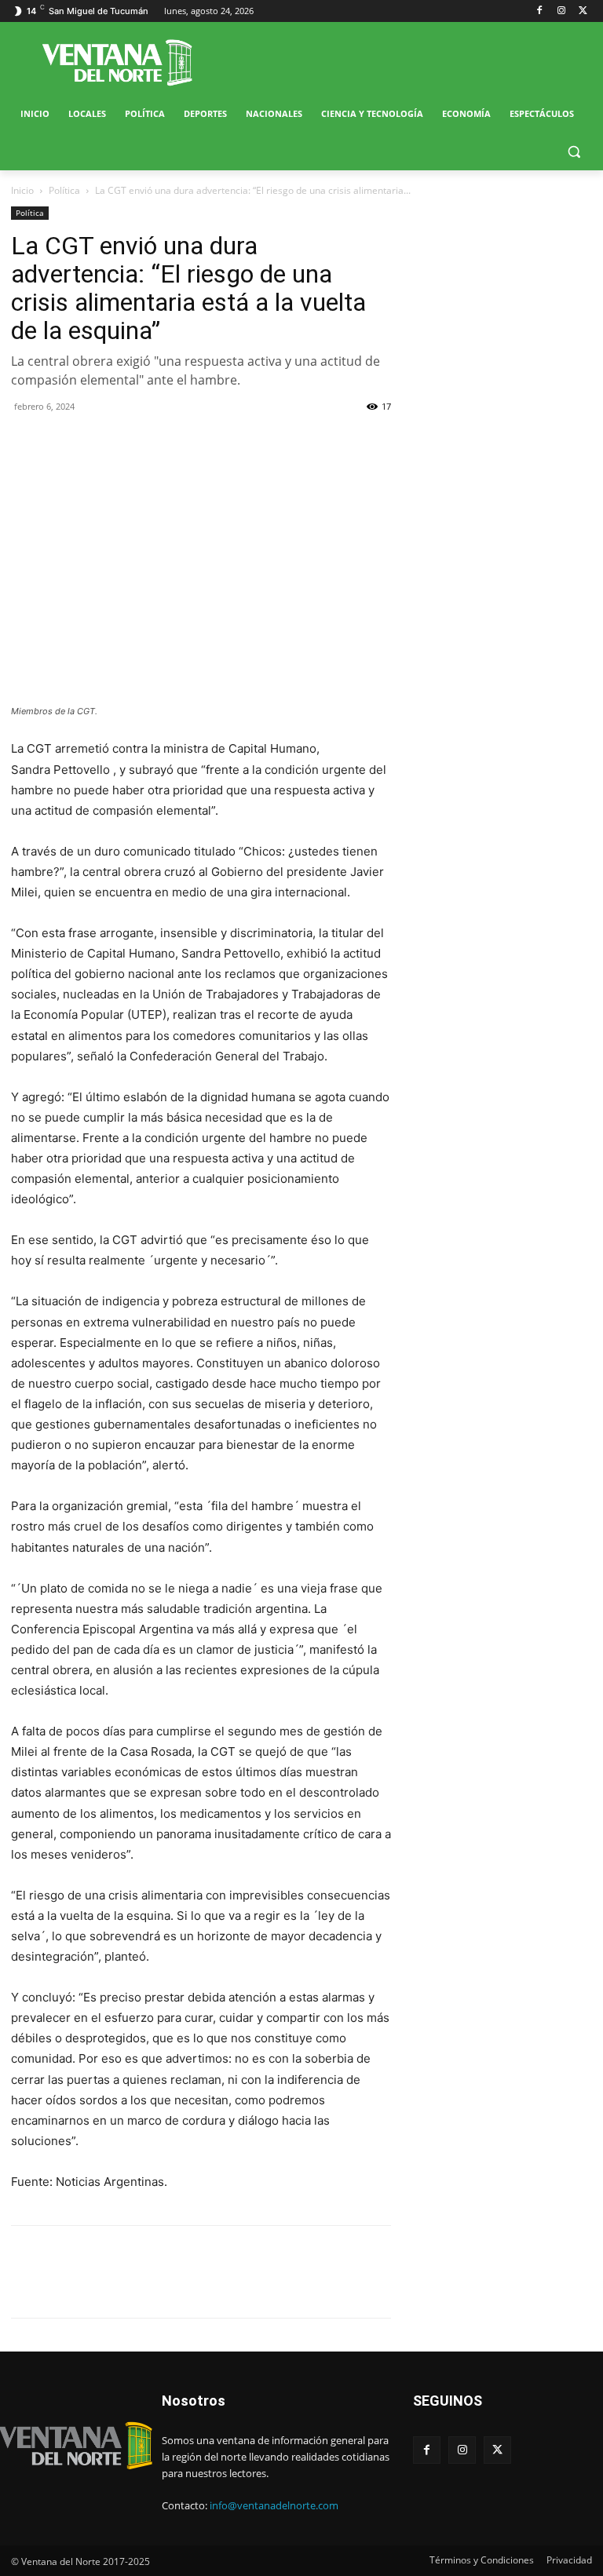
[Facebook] (540, 11)
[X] (583, 11)
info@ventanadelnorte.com (274, 2505)
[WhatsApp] (99, 442)
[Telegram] (135, 442)
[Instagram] (561, 11)
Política (64, 190)
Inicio (22, 190)
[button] (574, 152)
